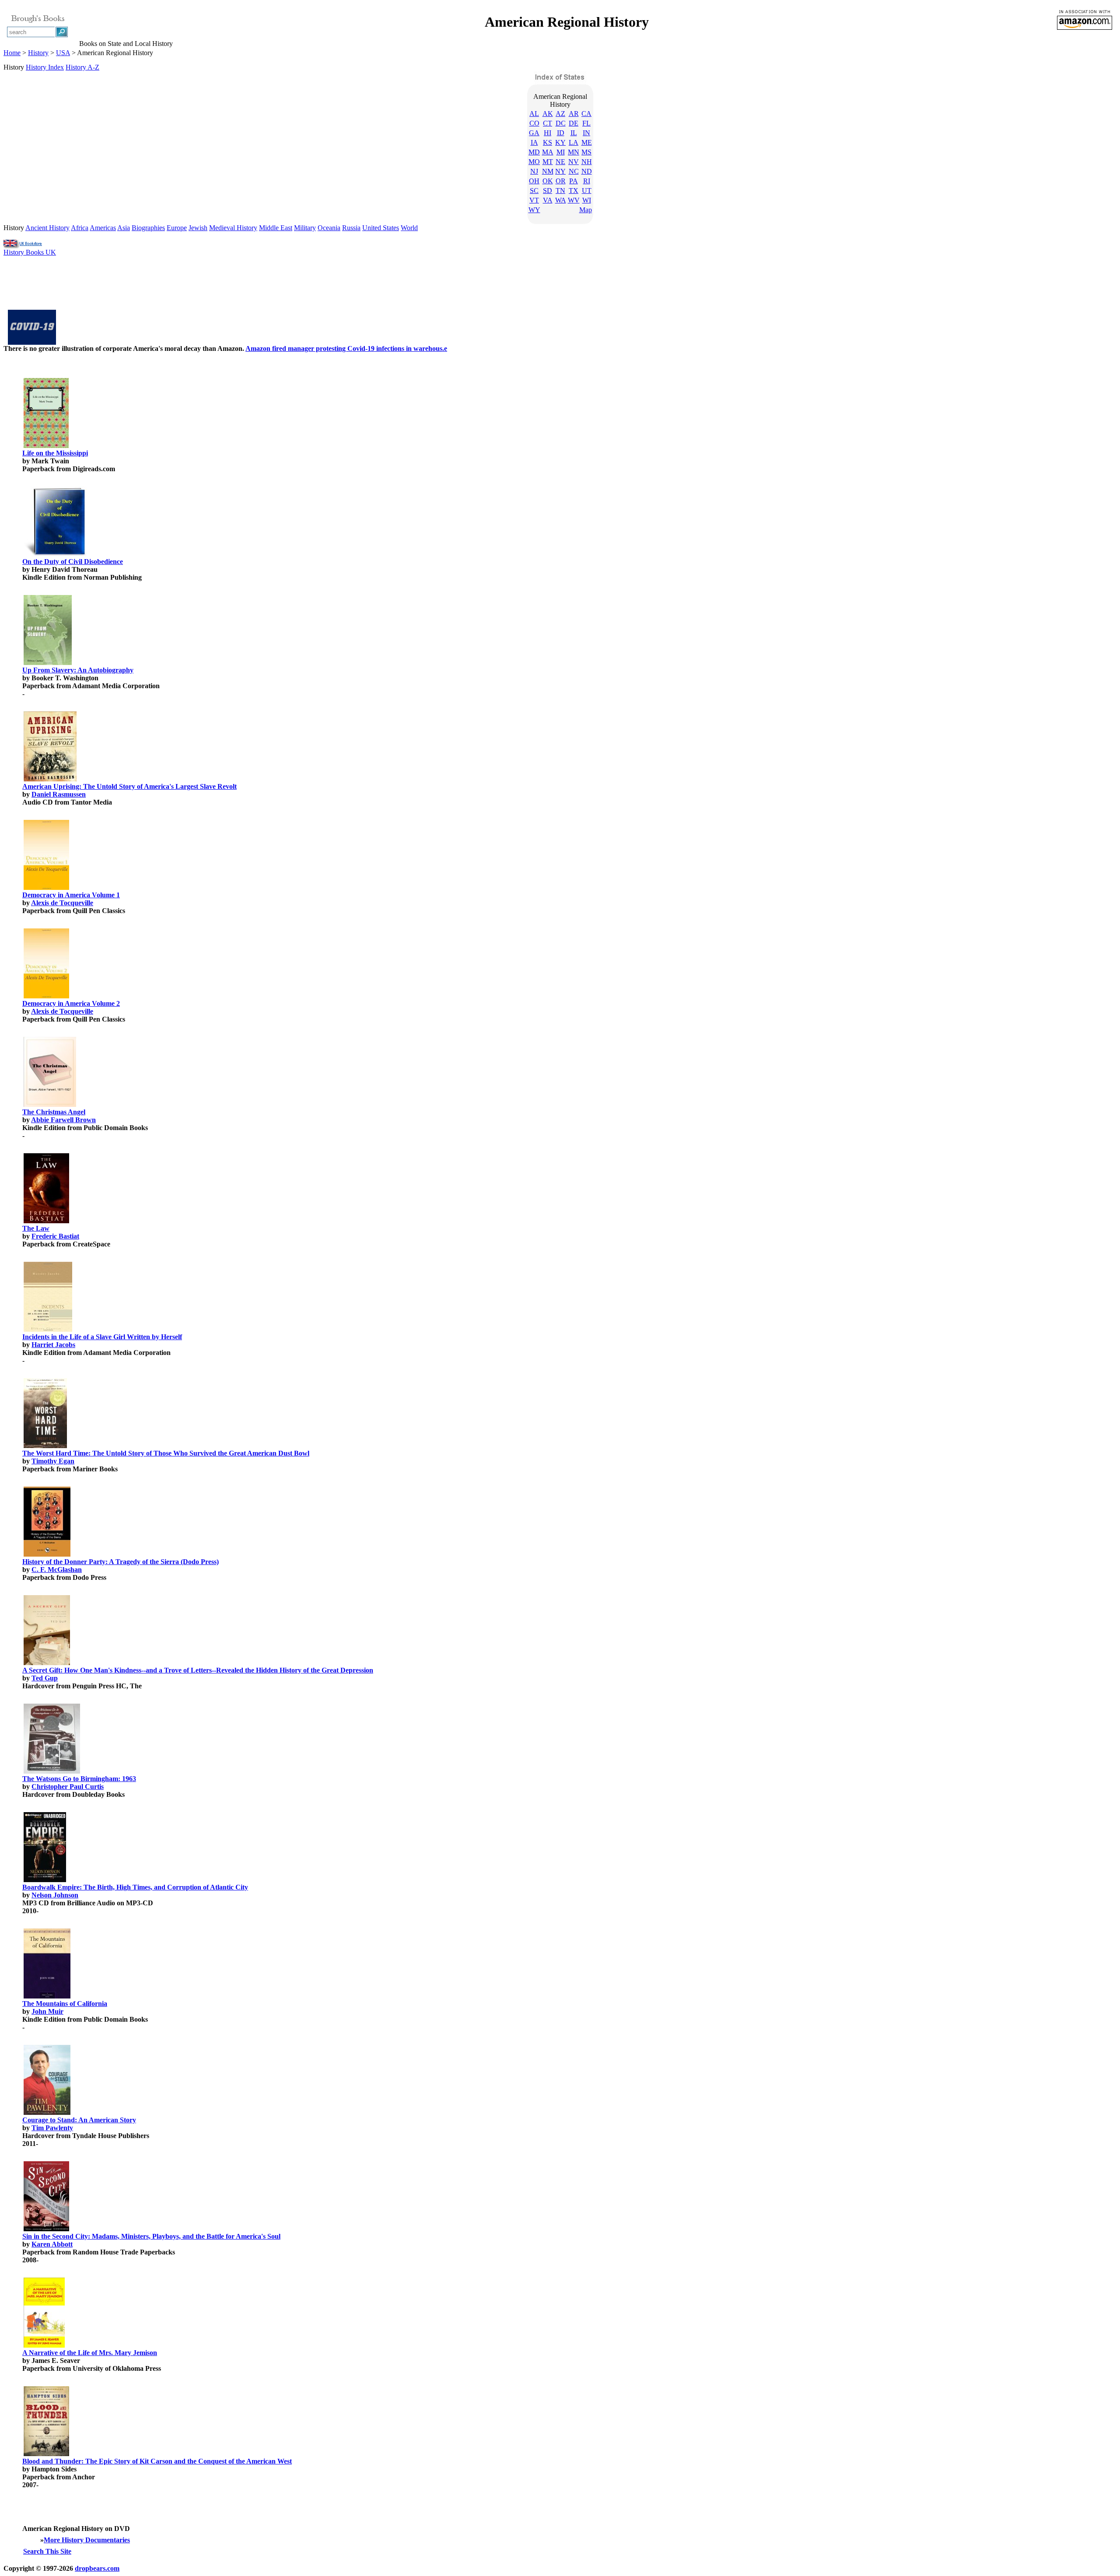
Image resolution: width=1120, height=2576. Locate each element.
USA (63, 53)
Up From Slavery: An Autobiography (78, 670)
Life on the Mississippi (55, 453)
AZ (560, 114)
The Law (36, 1228)
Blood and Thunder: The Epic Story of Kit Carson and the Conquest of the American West (157, 2461)
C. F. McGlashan (57, 1570)
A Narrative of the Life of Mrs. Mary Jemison (90, 2353)
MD (534, 152)
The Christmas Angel (54, 1112)
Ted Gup (45, 1678)
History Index (45, 67)
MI (561, 152)
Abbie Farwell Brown (63, 1120)
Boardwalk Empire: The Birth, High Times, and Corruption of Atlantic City (135, 1887)
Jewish (198, 228)
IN (586, 133)
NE (560, 162)
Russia (351, 228)
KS (548, 142)
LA (574, 142)
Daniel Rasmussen (59, 794)
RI (587, 181)
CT (548, 123)
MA (548, 152)
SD (548, 191)
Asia (124, 228)
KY (560, 142)
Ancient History (47, 228)
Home (12, 53)
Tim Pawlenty (52, 2128)
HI (548, 133)
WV (574, 200)
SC (534, 191)
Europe (177, 228)
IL (574, 133)
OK (548, 181)
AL (534, 114)
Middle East (276, 228)
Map (586, 210)
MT (548, 162)
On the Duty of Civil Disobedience (73, 562)
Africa (80, 228)
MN (574, 152)
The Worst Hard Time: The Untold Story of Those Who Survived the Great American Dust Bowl (166, 1453)
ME (587, 142)
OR (561, 181)
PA (574, 181)
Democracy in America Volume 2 (71, 1003)
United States (381, 228)
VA (548, 200)
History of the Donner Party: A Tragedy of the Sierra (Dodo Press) (121, 1562)
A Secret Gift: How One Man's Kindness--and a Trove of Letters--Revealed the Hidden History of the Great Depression (198, 1670)
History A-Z (82, 67)
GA (534, 133)
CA (586, 114)
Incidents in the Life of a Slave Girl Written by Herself (102, 1337)
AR (574, 114)
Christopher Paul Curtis (68, 1787)
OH (534, 181)
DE (574, 123)
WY (534, 210)
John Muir (47, 2011)
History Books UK (30, 252)
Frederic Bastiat (55, 1236)
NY (560, 171)
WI (587, 200)
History (38, 53)
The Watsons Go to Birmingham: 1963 (79, 1779)
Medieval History (233, 228)
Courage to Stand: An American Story (79, 2120)
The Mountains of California (65, 2004)
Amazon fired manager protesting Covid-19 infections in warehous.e (346, 348)
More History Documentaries (87, 2540)
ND (587, 171)
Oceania (329, 228)
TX (574, 191)
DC (561, 123)
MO (534, 162)
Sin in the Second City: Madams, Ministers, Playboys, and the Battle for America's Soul (151, 2236)
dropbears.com (97, 2568)
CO (534, 123)
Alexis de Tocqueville (62, 903)
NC (574, 171)
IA (534, 142)
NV (574, 162)
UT (587, 191)
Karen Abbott (52, 2244)
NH (587, 162)
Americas (103, 228)
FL (586, 123)
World (409, 228)
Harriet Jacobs (53, 1345)
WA (561, 200)
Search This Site (47, 2551)
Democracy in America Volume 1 (71, 895)
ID (561, 133)
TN (560, 191)
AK (548, 114)
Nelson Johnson (55, 1895)
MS (586, 152)
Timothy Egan (53, 1461)
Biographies (148, 228)
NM (548, 171)
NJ (534, 171)
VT (534, 200)
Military (305, 228)
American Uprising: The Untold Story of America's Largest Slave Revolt (129, 786)
